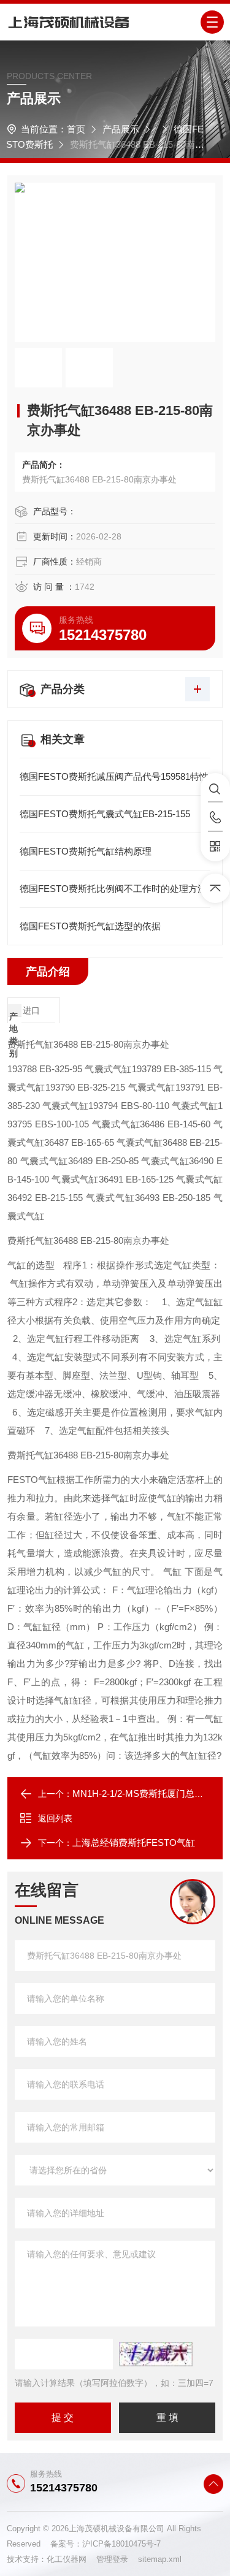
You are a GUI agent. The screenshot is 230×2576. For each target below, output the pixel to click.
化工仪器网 (71, 2559)
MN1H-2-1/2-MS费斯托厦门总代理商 (147, 1793)
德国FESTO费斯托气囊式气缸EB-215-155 (105, 814)
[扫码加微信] (215, 847)
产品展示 (121, 129)
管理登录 (112, 2559)
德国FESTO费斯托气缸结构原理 (86, 851)
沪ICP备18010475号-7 (121, 2544)
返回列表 (55, 1818)
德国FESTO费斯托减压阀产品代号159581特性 (114, 776)
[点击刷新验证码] (156, 2354)
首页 (76, 129)
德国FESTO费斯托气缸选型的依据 (90, 926)
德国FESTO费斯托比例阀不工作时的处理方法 (113, 889)
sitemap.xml (160, 2559)
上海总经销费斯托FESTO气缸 (134, 1842)
